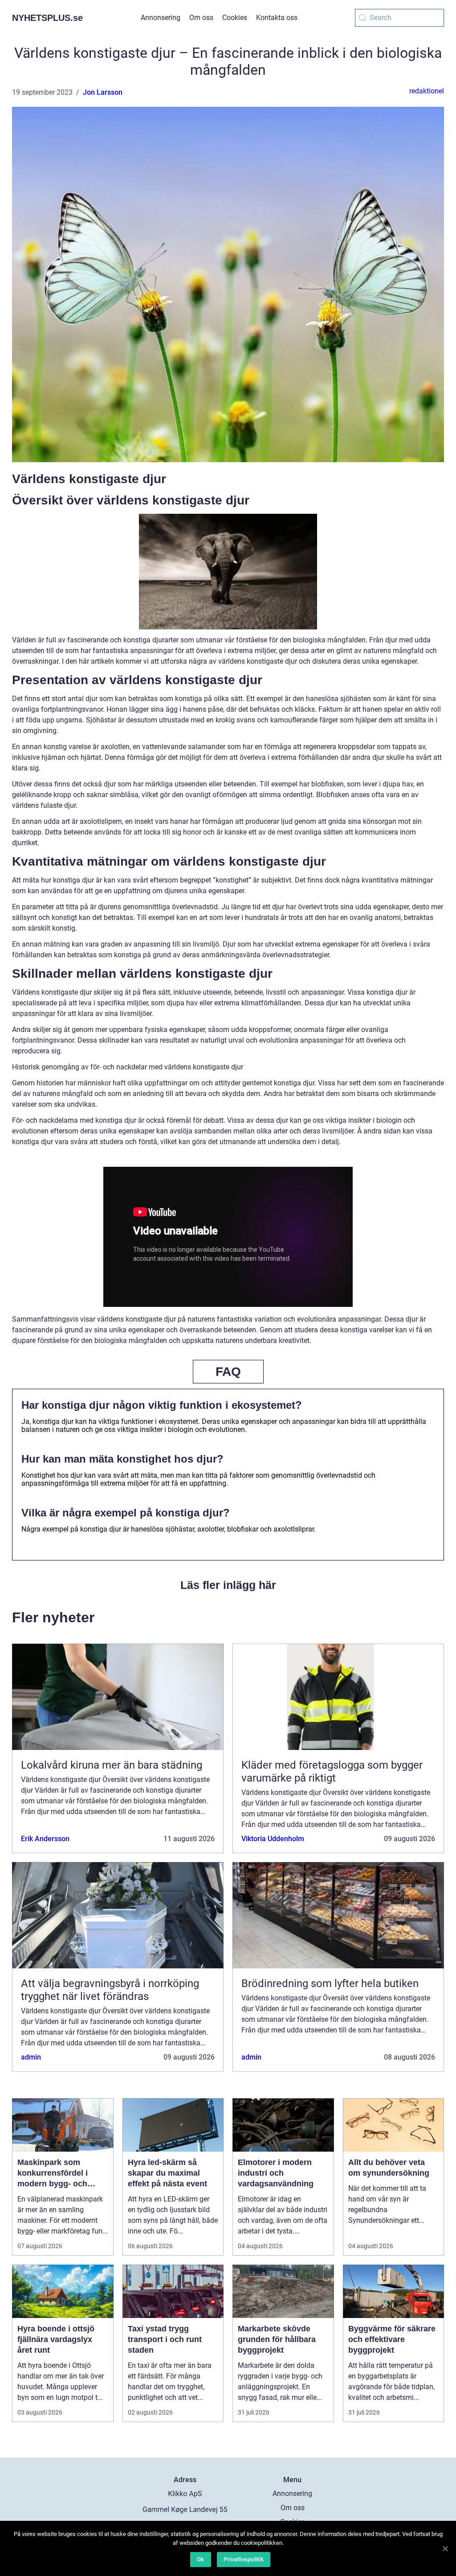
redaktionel (427, 91)
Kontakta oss (277, 18)
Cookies (235, 18)
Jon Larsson (103, 92)
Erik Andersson (45, 1839)
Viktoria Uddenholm (273, 1839)
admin (31, 2057)
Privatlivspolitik (244, 2559)
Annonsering (161, 18)
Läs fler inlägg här (228, 1585)
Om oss (201, 18)
